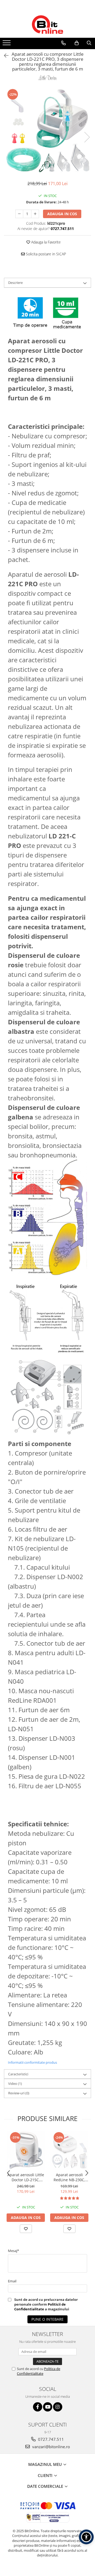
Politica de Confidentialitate (39, 2371)
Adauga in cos (62, 214)
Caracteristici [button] (18, 2074)
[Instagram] (58, 2407)
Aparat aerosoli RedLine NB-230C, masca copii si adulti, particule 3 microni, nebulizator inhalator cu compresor (69, 2177)
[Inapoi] (4, 56)
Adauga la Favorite (45, 242)
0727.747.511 (50, 2439)
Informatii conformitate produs (32, 2062)
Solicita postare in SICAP (45, 254)
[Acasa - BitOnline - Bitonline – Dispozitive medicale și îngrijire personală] (47, 25)
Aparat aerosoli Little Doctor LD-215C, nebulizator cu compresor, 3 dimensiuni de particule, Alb (26, 2177)
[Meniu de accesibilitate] (86, 2537)
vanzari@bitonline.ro (51, 2447)
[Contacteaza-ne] (63, 43)
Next (87, 137)
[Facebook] (38, 2407)
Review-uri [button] (19, 2093)
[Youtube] (48, 2407)
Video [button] (15, 2084)
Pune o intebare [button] (47, 2319)
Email (12, 2281)
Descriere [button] (15, 283)
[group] (47, 132)
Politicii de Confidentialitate (40, 2307)
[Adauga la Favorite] (26, 2229)
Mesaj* (13, 2251)
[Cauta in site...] (89, 43)
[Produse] (7, 44)
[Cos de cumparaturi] (77, 43)
